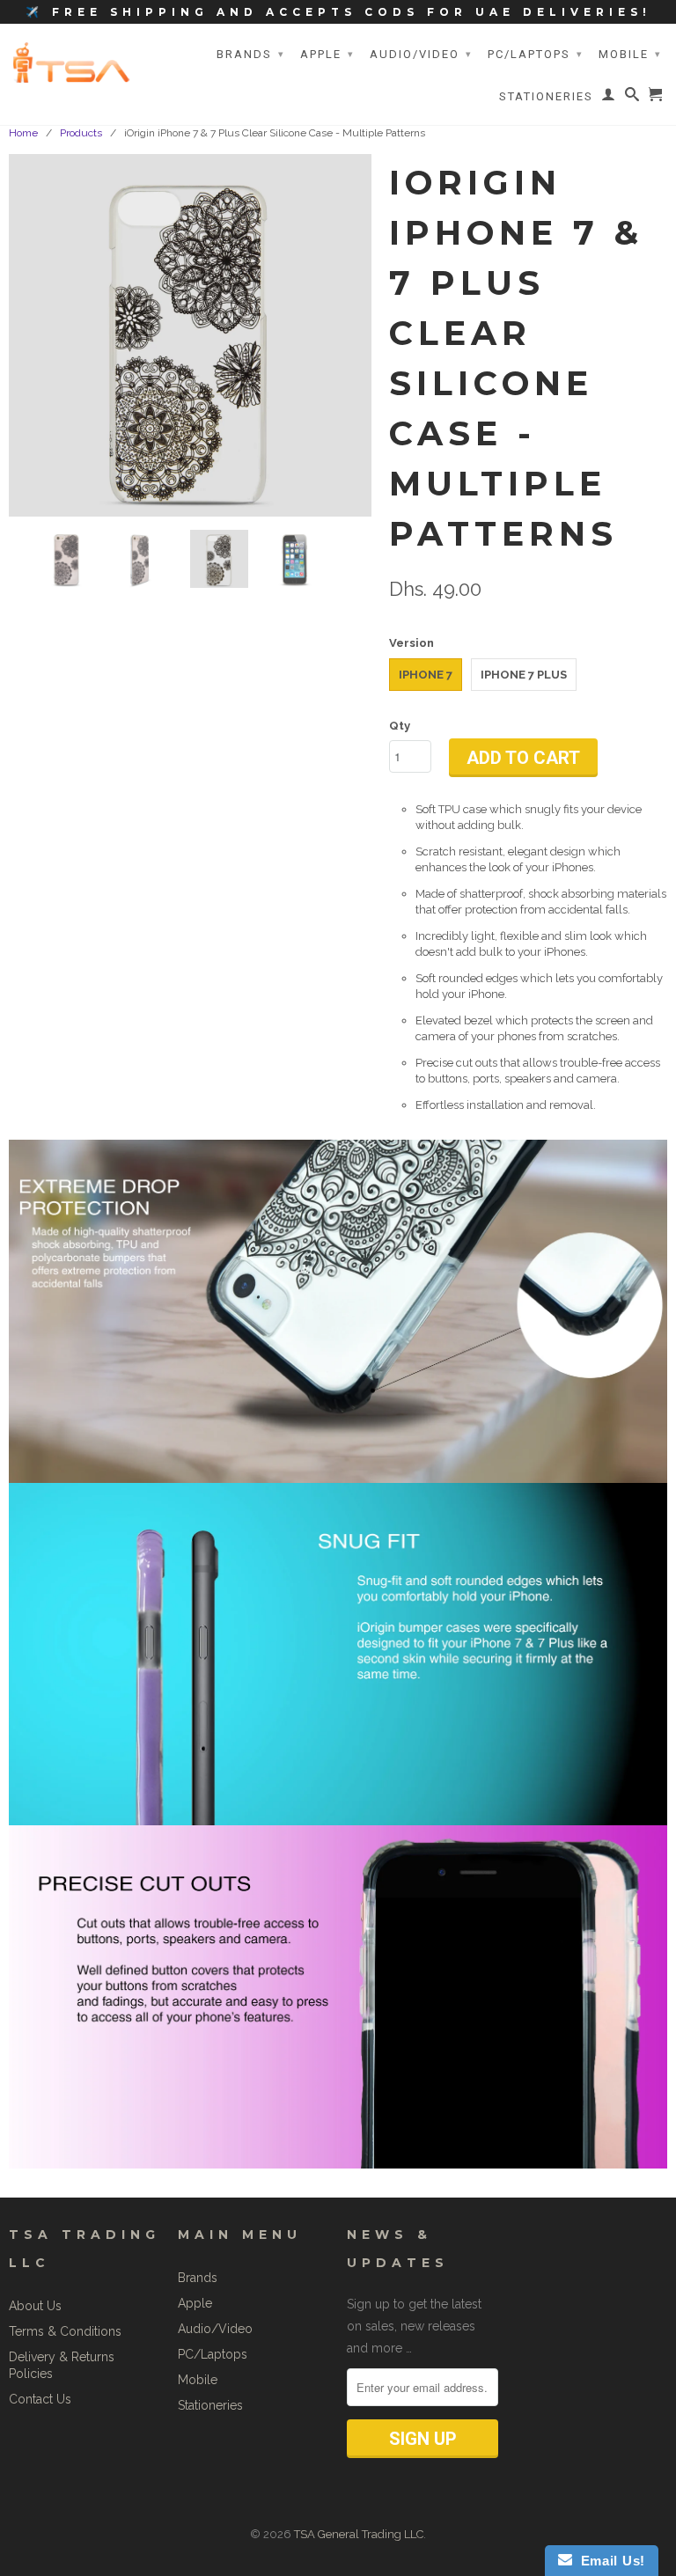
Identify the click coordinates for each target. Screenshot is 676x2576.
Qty (400, 726)
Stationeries (546, 96)
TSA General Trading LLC (359, 2534)
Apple (327, 54)
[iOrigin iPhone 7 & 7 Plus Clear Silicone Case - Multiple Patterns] (190, 335)
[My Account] (609, 98)
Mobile (630, 54)
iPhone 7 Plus (524, 675)
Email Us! (609, 2561)
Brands (251, 54)
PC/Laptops (536, 54)
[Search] (633, 98)
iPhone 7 (426, 675)
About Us (35, 2306)
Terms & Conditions (65, 2331)
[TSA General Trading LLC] (75, 62)
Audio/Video (421, 54)
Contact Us (40, 2399)
